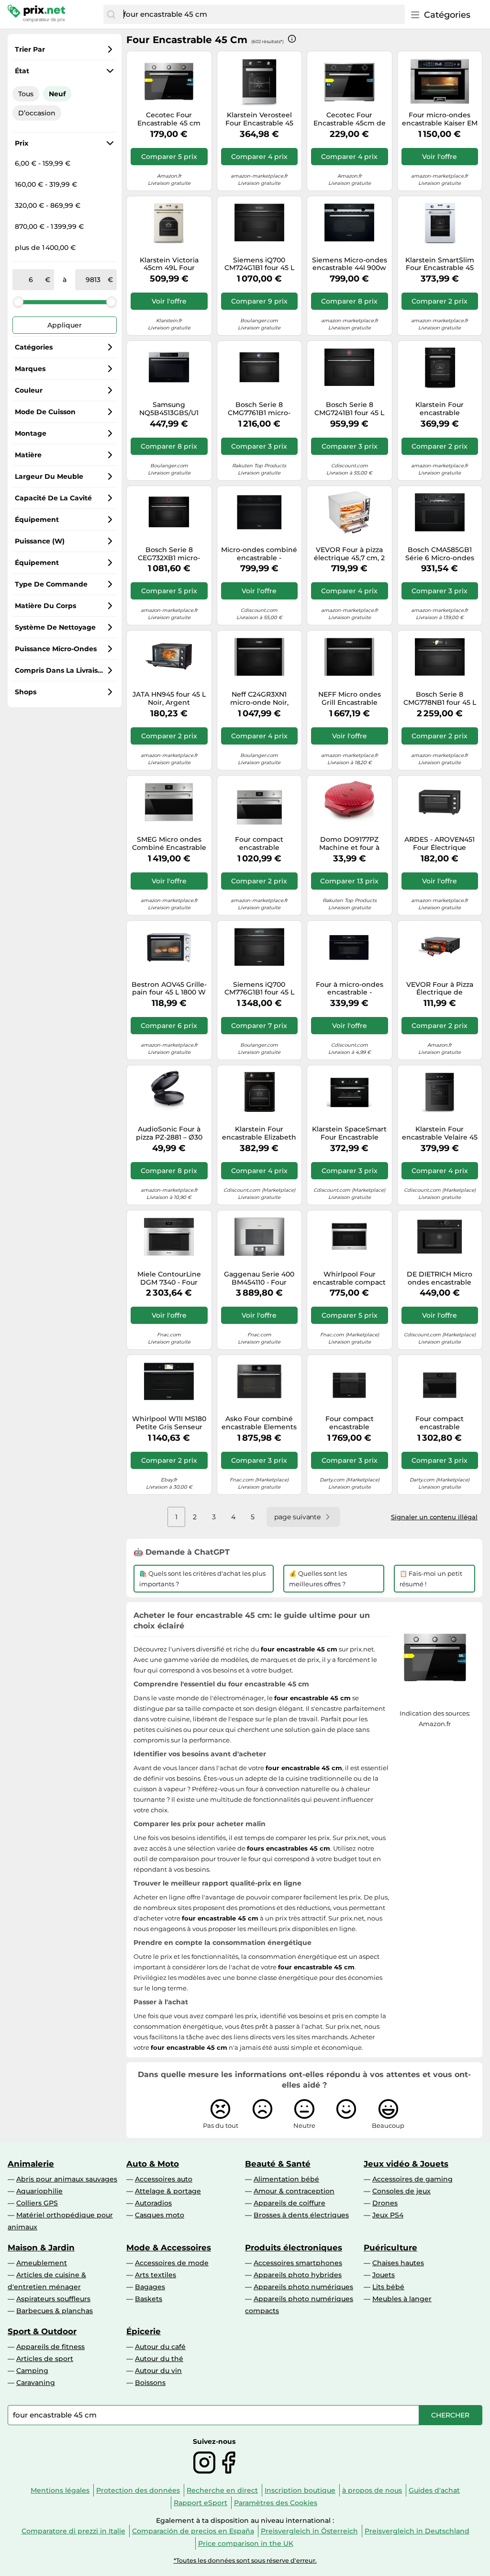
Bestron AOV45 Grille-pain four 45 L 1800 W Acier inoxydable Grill (169, 989)
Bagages (150, 2287)
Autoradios (153, 2203)
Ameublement (42, 2263)
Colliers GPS (37, 2203)
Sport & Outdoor (42, 2331)
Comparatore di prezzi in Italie (73, 2531)
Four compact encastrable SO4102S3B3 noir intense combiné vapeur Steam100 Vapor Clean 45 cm (350, 1423)
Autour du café (160, 2347)
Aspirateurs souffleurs (53, 2299)
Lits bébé (388, 2287)
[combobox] (262, 14)
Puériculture (390, 2248)
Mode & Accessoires (169, 2248)
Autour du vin (158, 2371)
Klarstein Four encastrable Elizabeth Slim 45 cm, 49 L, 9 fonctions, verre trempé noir (259, 1133)
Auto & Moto (153, 2164)
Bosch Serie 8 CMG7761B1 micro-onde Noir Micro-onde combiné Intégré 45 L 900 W (259, 409)
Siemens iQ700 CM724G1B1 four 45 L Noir (259, 264)
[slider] (18, 302)
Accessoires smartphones (298, 2263)
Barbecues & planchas (55, 2311)
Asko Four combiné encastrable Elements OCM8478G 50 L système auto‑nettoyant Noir (259, 1423)
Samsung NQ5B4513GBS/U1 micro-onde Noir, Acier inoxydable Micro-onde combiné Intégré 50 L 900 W (169, 409)
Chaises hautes (398, 2263)
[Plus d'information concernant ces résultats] (292, 39)
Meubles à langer (402, 2299)
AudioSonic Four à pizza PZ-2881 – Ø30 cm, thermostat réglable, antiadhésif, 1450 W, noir (169, 1133)
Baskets (149, 2299)
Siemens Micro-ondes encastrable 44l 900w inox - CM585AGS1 (350, 264)
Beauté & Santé (278, 2164)
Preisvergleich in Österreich (309, 2531)
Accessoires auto (164, 2179)
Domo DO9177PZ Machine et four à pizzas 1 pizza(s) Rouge (349, 844)
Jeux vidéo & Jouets (406, 2164)
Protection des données (138, 2490)
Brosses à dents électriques (301, 2215)
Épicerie (144, 2331)
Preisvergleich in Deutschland (417, 2531)
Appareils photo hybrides (298, 2275)
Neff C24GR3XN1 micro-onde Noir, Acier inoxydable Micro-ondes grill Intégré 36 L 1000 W (259, 699)
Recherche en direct (222, 2490)
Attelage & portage (168, 2191)
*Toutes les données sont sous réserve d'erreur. (245, 2560)
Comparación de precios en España (193, 2531)
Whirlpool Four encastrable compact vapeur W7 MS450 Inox (349, 1278)
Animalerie (31, 2164)
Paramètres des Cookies (276, 2503)
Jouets (384, 2275)
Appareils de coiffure (290, 2203)
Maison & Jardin (41, 2248)
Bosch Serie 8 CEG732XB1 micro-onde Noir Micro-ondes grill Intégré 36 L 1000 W (169, 554)
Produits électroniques (294, 2248)
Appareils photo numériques (303, 2287)
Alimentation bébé (286, 2179)
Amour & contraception (294, 2191)
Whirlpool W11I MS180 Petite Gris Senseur (169, 1423)
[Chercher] (111, 14)
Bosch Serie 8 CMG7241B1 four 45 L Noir (349, 409)
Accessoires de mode (172, 2263)
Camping (32, 2371)
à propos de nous (372, 2490)
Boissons (150, 2383)
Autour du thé (159, 2359)
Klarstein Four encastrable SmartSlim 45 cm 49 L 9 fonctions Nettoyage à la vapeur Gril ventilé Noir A (440, 409)
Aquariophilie (39, 2191)
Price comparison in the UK (246, 2543)
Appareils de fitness (50, 2347)
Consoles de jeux (401, 2191)
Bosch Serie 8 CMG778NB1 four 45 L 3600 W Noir (440, 699)
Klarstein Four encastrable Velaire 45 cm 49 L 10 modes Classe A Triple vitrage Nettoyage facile (440, 1133)
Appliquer (65, 325)
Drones (385, 2203)
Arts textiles (156, 2275)
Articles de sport (45, 2359)
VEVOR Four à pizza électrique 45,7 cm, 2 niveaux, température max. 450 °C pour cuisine (350, 554)
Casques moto (160, 2215)
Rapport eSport (200, 2503)
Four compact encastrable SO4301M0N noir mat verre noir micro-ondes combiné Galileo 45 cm (440, 1423)
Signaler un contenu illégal (434, 1517)
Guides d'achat (434, 2490)
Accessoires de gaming (412, 2179)
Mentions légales (60, 2490)
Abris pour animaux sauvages (67, 2179)
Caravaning (36, 2383)
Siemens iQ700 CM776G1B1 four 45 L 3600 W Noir (259, 989)
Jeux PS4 (388, 2215)
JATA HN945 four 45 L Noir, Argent (169, 699)
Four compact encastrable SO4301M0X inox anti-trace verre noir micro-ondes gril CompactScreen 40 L (259, 844)
